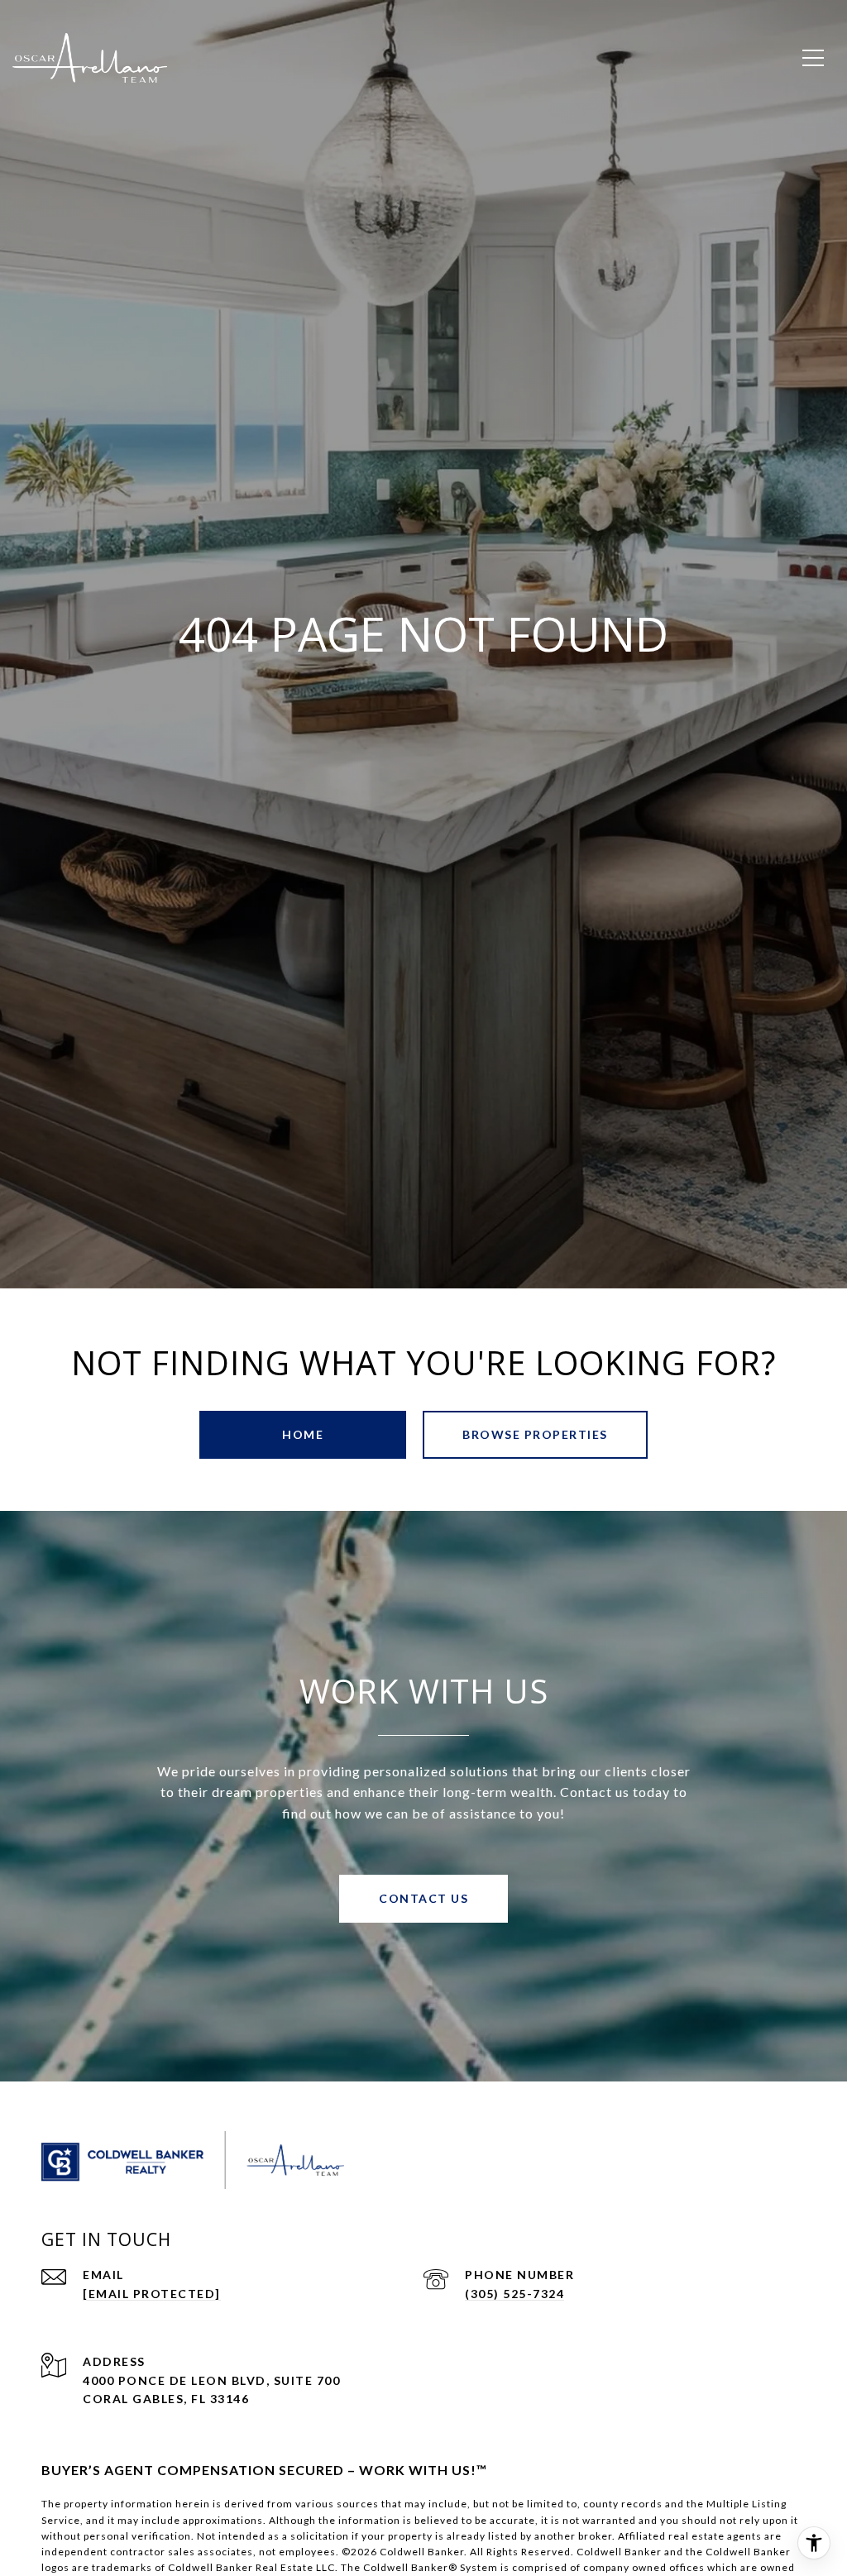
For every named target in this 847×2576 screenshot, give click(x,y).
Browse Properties (535, 1434)
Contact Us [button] (423, 1898)
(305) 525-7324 (514, 2294)
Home (303, 1434)
